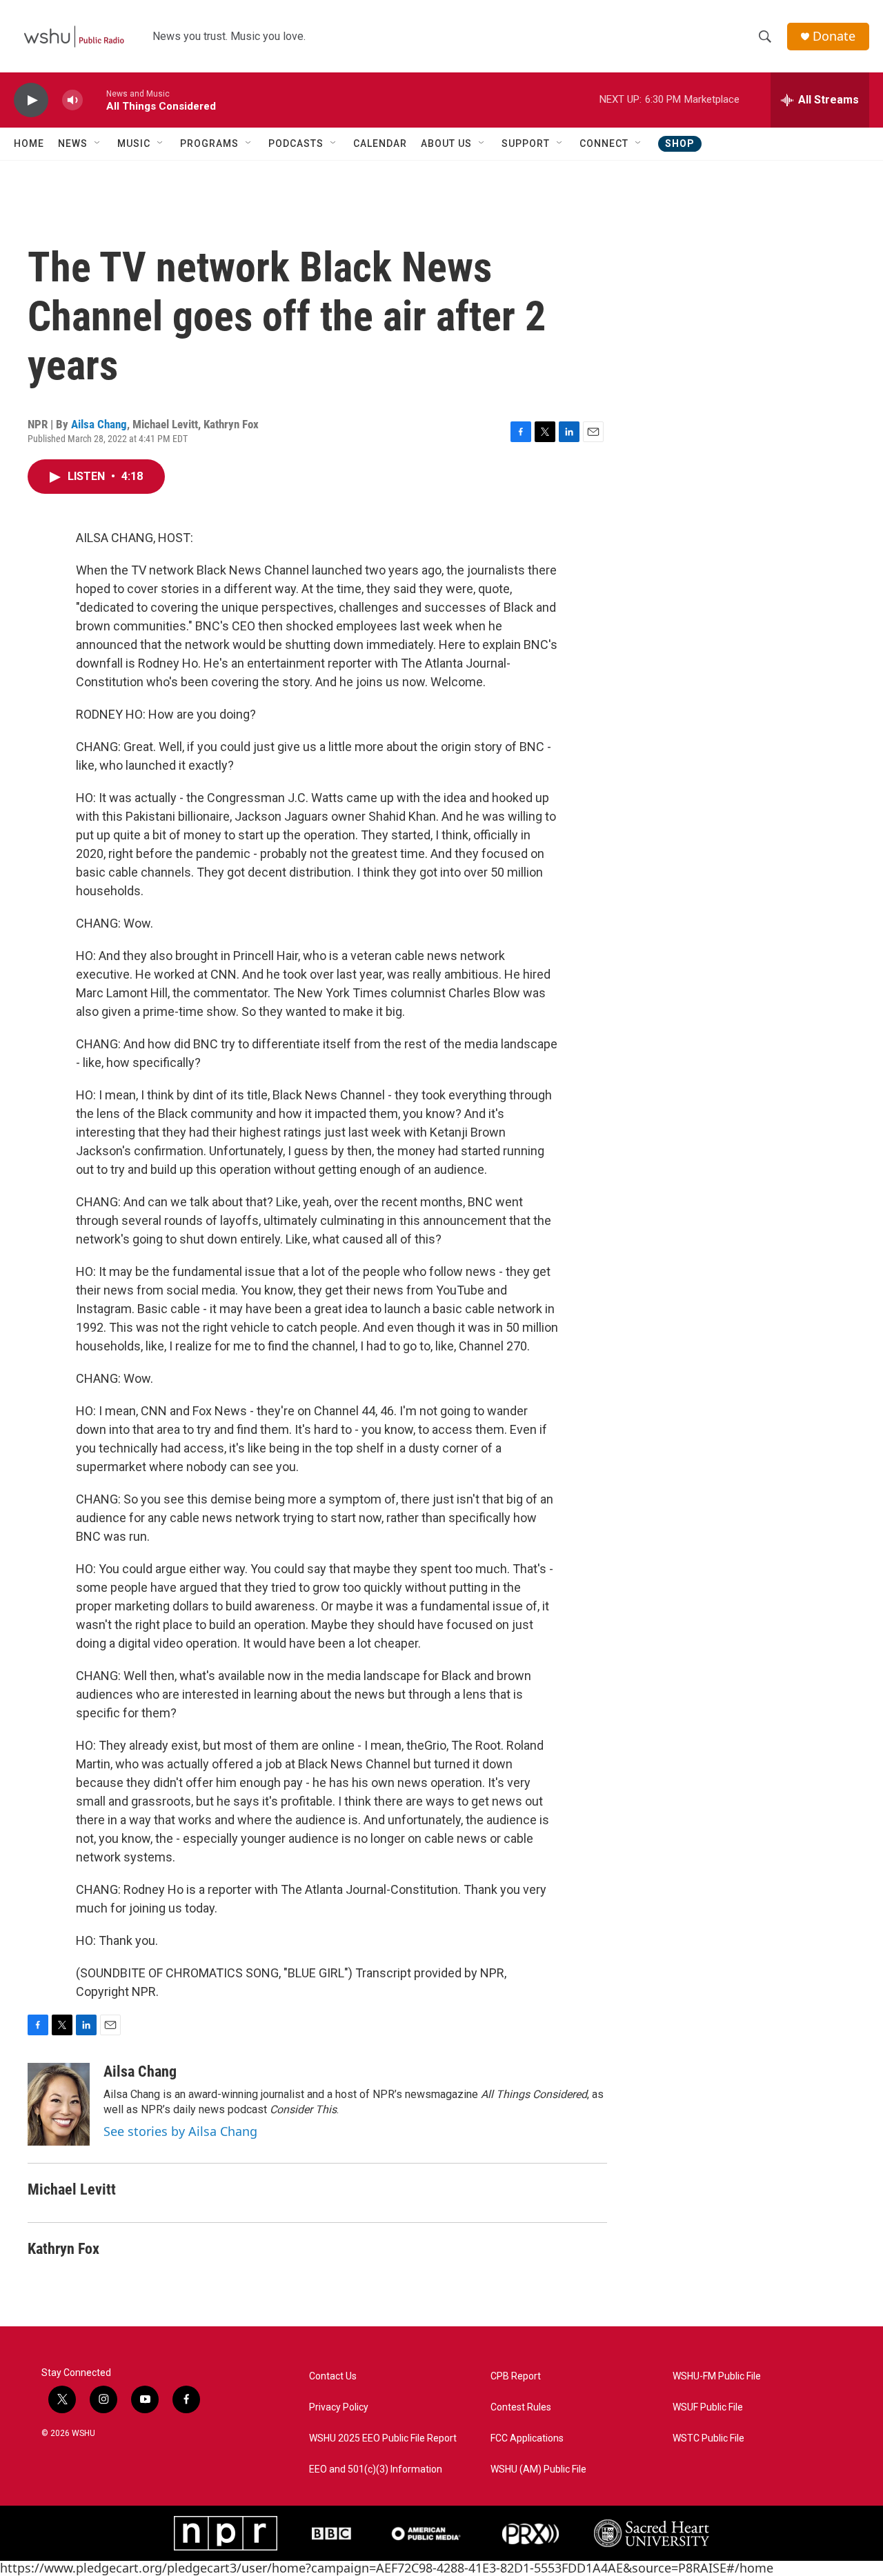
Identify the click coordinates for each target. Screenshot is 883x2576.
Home (29, 143)
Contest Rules (521, 2407)
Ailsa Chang (99, 424)
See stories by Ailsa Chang (180, 2131)
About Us (446, 143)
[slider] (95, 100)
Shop (680, 143)
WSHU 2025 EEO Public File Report (383, 2438)
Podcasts (296, 143)
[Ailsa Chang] (59, 2104)
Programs (209, 143)
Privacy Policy (339, 2407)
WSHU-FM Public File (717, 2376)
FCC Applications (527, 2438)
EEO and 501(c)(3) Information (376, 2469)
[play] (31, 100)
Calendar (380, 143)
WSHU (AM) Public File (538, 2469)
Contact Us (333, 2376)
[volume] (72, 100)
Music (134, 143)
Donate (834, 36)
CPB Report (516, 2376)
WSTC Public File (708, 2438)
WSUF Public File (708, 2407)
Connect (604, 143)
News (73, 143)
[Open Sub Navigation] (98, 143)
